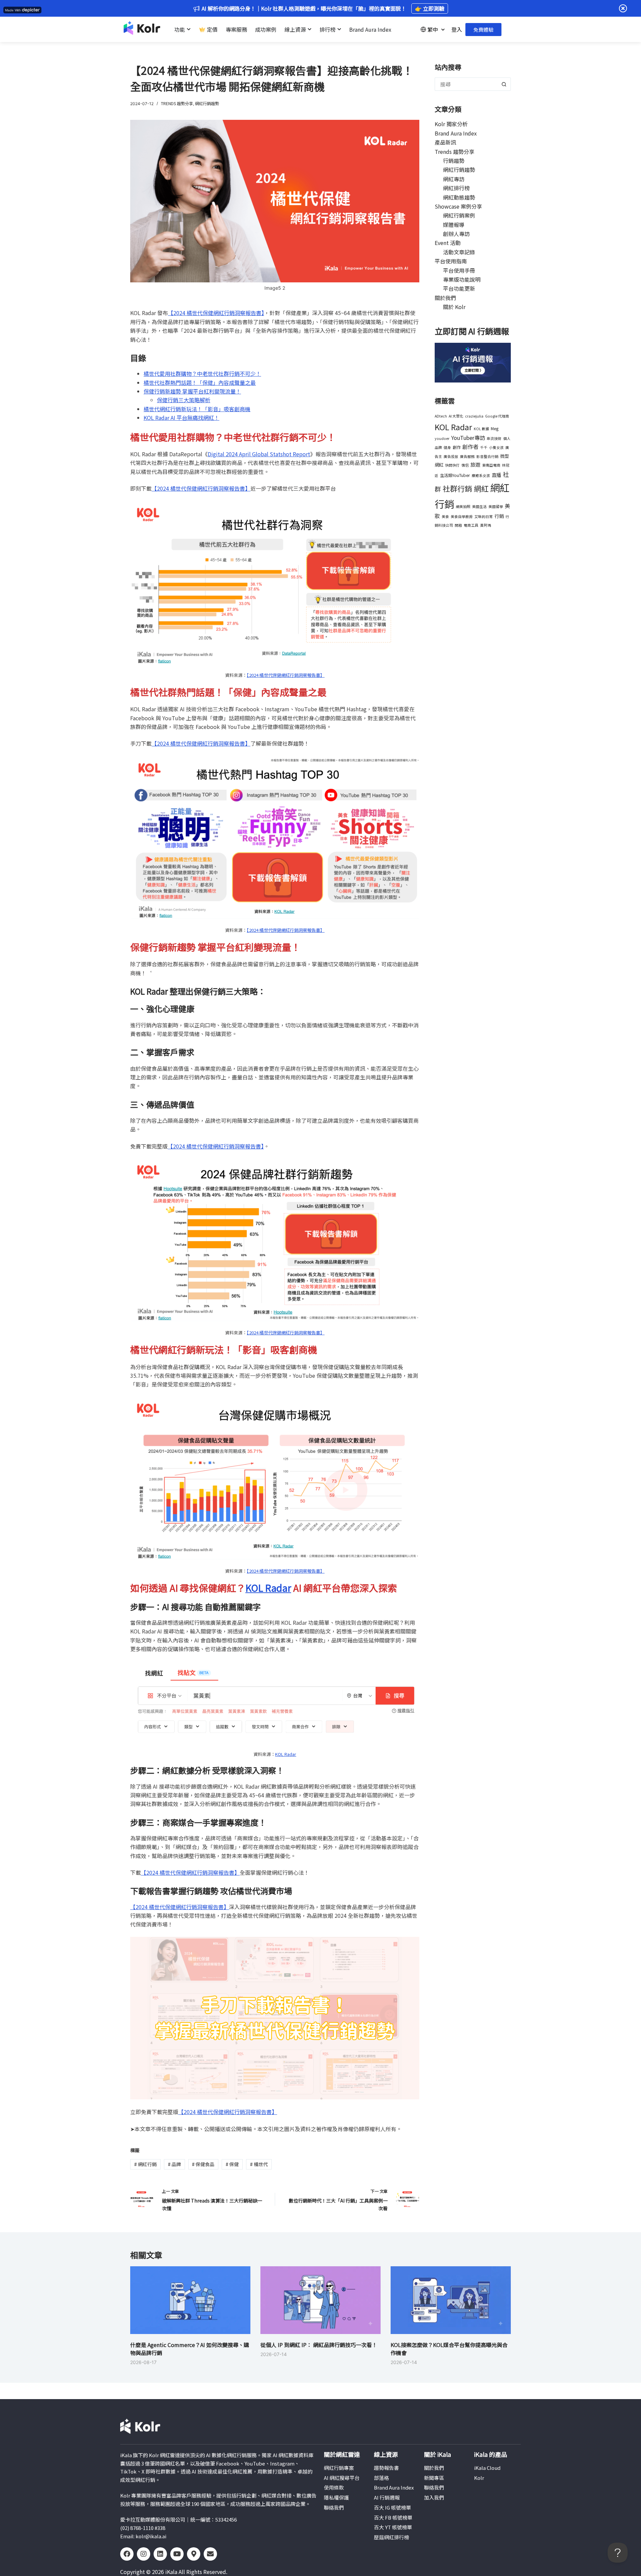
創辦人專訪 (456, 234)
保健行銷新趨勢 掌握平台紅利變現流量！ (192, 391)
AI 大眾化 (456, 416)
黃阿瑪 (486, 525)
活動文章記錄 (459, 252)
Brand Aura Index (456, 133)
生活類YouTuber (455, 475)
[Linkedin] (160, 2554)
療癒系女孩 (481, 475)
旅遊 (475, 464)
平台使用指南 (451, 261)
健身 (447, 447)
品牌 (174, 2164)
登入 (457, 29)
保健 (232, 2164)
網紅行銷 (145, 2164)
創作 (457, 447)
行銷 (499, 516)
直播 (496, 475)
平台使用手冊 (459, 270)
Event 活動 (448, 243)
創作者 (470, 447)
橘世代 (259, 2164)
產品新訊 (445, 142)
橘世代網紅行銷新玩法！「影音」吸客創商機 (197, 409)
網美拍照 (463, 506)
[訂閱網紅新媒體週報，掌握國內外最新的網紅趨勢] (473, 362)
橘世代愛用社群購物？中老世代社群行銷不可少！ (202, 373)
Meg (495, 429)
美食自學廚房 (462, 517)
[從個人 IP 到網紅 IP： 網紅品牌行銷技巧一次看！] (320, 2300)
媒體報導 (454, 225)
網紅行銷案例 (459, 215)
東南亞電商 (491, 465)
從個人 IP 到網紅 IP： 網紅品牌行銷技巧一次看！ (319, 2345)
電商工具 (471, 525)
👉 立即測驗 (430, 8)
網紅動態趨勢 (459, 197)
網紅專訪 (454, 179)
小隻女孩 (496, 447)
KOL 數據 (481, 429)
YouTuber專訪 (468, 438)
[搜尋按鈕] (504, 84)
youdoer (442, 438)
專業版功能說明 (462, 279)
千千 (484, 447)
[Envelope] (210, 2554)
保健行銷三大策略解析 (184, 400)
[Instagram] (144, 2554)
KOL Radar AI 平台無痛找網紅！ (181, 418)
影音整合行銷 (487, 456)
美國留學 (496, 506)
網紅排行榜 (456, 188)
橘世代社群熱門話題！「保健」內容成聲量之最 (200, 382)
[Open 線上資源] (309, 29)
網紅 (481, 488)
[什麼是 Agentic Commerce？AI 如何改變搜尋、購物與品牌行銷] (190, 2300)
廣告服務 (467, 456)
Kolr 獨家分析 (451, 124)
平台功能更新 (459, 288)
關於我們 (445, 298)
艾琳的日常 (484, 517)
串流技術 (494, 438)
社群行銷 (457, 488)
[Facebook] (127, 2554)
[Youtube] (177, 2554)
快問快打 (452, 465)
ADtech (441, 416)
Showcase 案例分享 (458, 206)
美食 (445, 517)
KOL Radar (268, 1588)
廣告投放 (451, 456)
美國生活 (479, 506)
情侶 (465, 465)
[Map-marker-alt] (194, 2554)
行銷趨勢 (454, 161)
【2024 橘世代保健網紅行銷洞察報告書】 (216, 313)
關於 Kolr (454, 307)
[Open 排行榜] (339, 29)
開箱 (458, 525)
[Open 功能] (189, 29)
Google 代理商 (497, 416)
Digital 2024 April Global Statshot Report (259, 454)
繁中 (433, 29)
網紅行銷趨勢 (207, 103)
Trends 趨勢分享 (177, 103)
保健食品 (203, 2164)
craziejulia (474, 416)
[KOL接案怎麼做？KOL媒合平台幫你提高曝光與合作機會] (451, 2300)
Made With (13, 10)
